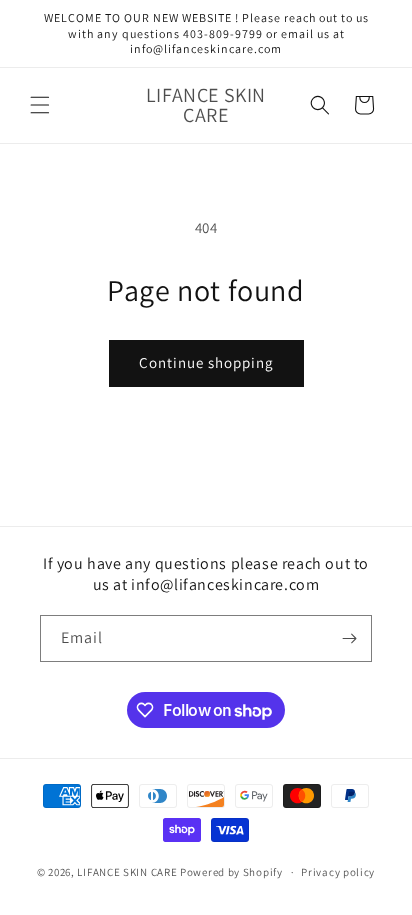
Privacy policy (338, 872)
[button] (40, 105)
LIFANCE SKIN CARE (127, 872)
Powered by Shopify (231, 872)
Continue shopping (206, 362)
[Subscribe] (349, 638)
